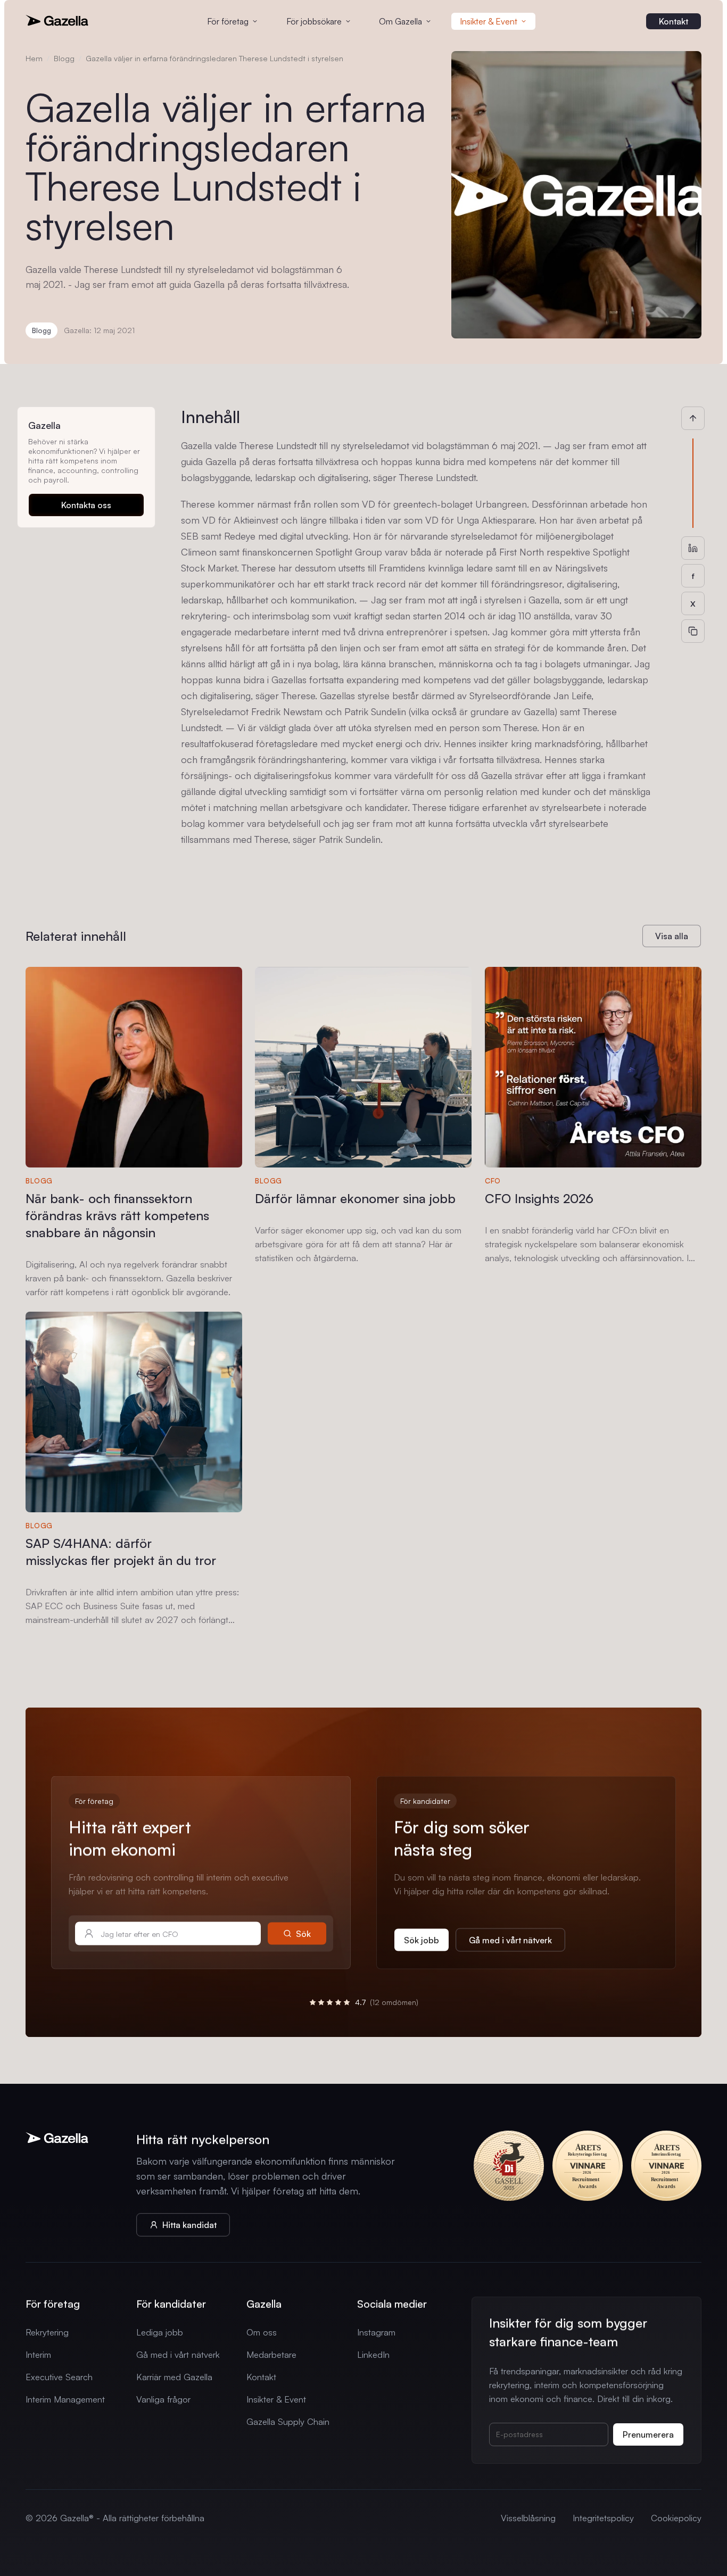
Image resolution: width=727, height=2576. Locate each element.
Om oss (262, 2332)
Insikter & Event (276, 2399)
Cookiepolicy (676, 2518)
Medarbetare (271, 2354)
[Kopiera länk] (693, 631)
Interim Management (65, 2399)
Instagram (376, 2332)
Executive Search (59, 2377)
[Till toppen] (693, 418)
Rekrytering (47, 2332)
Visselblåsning (528, 2518)
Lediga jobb (160, 2332)
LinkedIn (373, 2354)
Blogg (64, 58)
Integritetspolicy (603, 2518)
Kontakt (261, 2377)
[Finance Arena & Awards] (588, 2166)
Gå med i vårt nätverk (178, 2354)
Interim (38, 2354)
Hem (34, 58)
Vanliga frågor (163, 2399)
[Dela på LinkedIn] (693, 548)
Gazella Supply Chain (288, 2421)
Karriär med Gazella (174, 2377)
